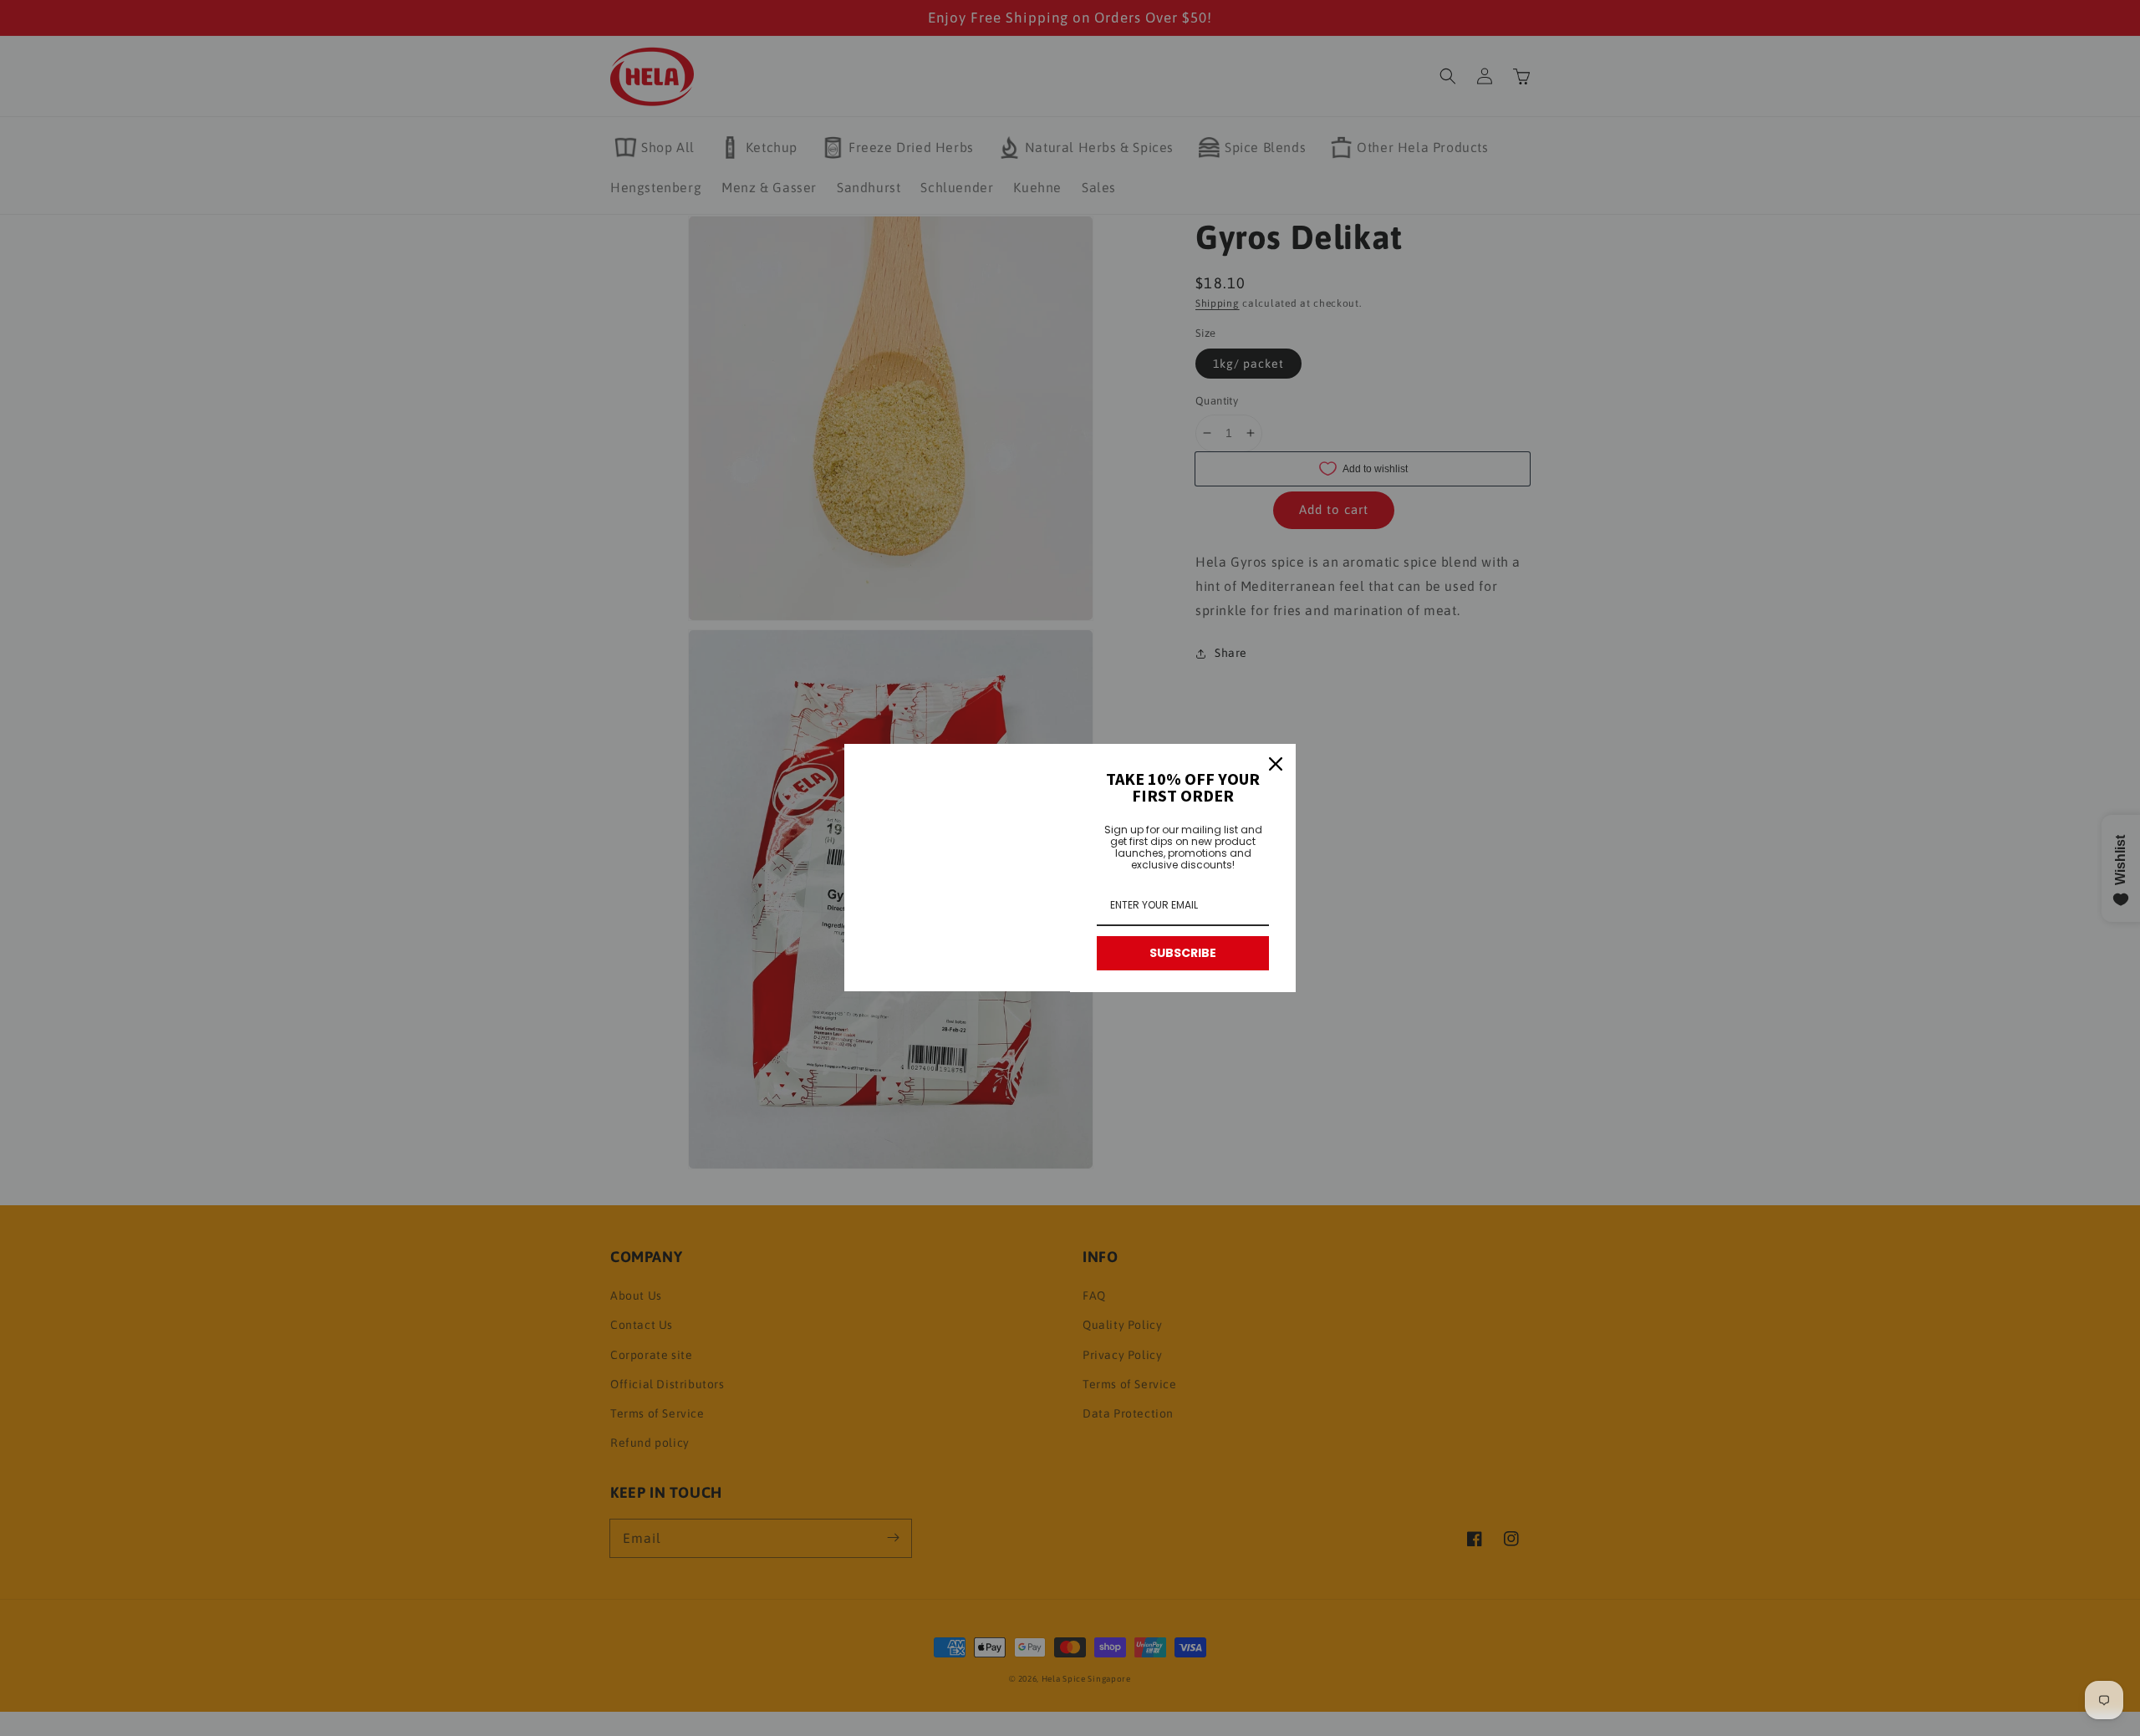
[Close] (1276, 764)
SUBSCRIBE (1183, 953)
